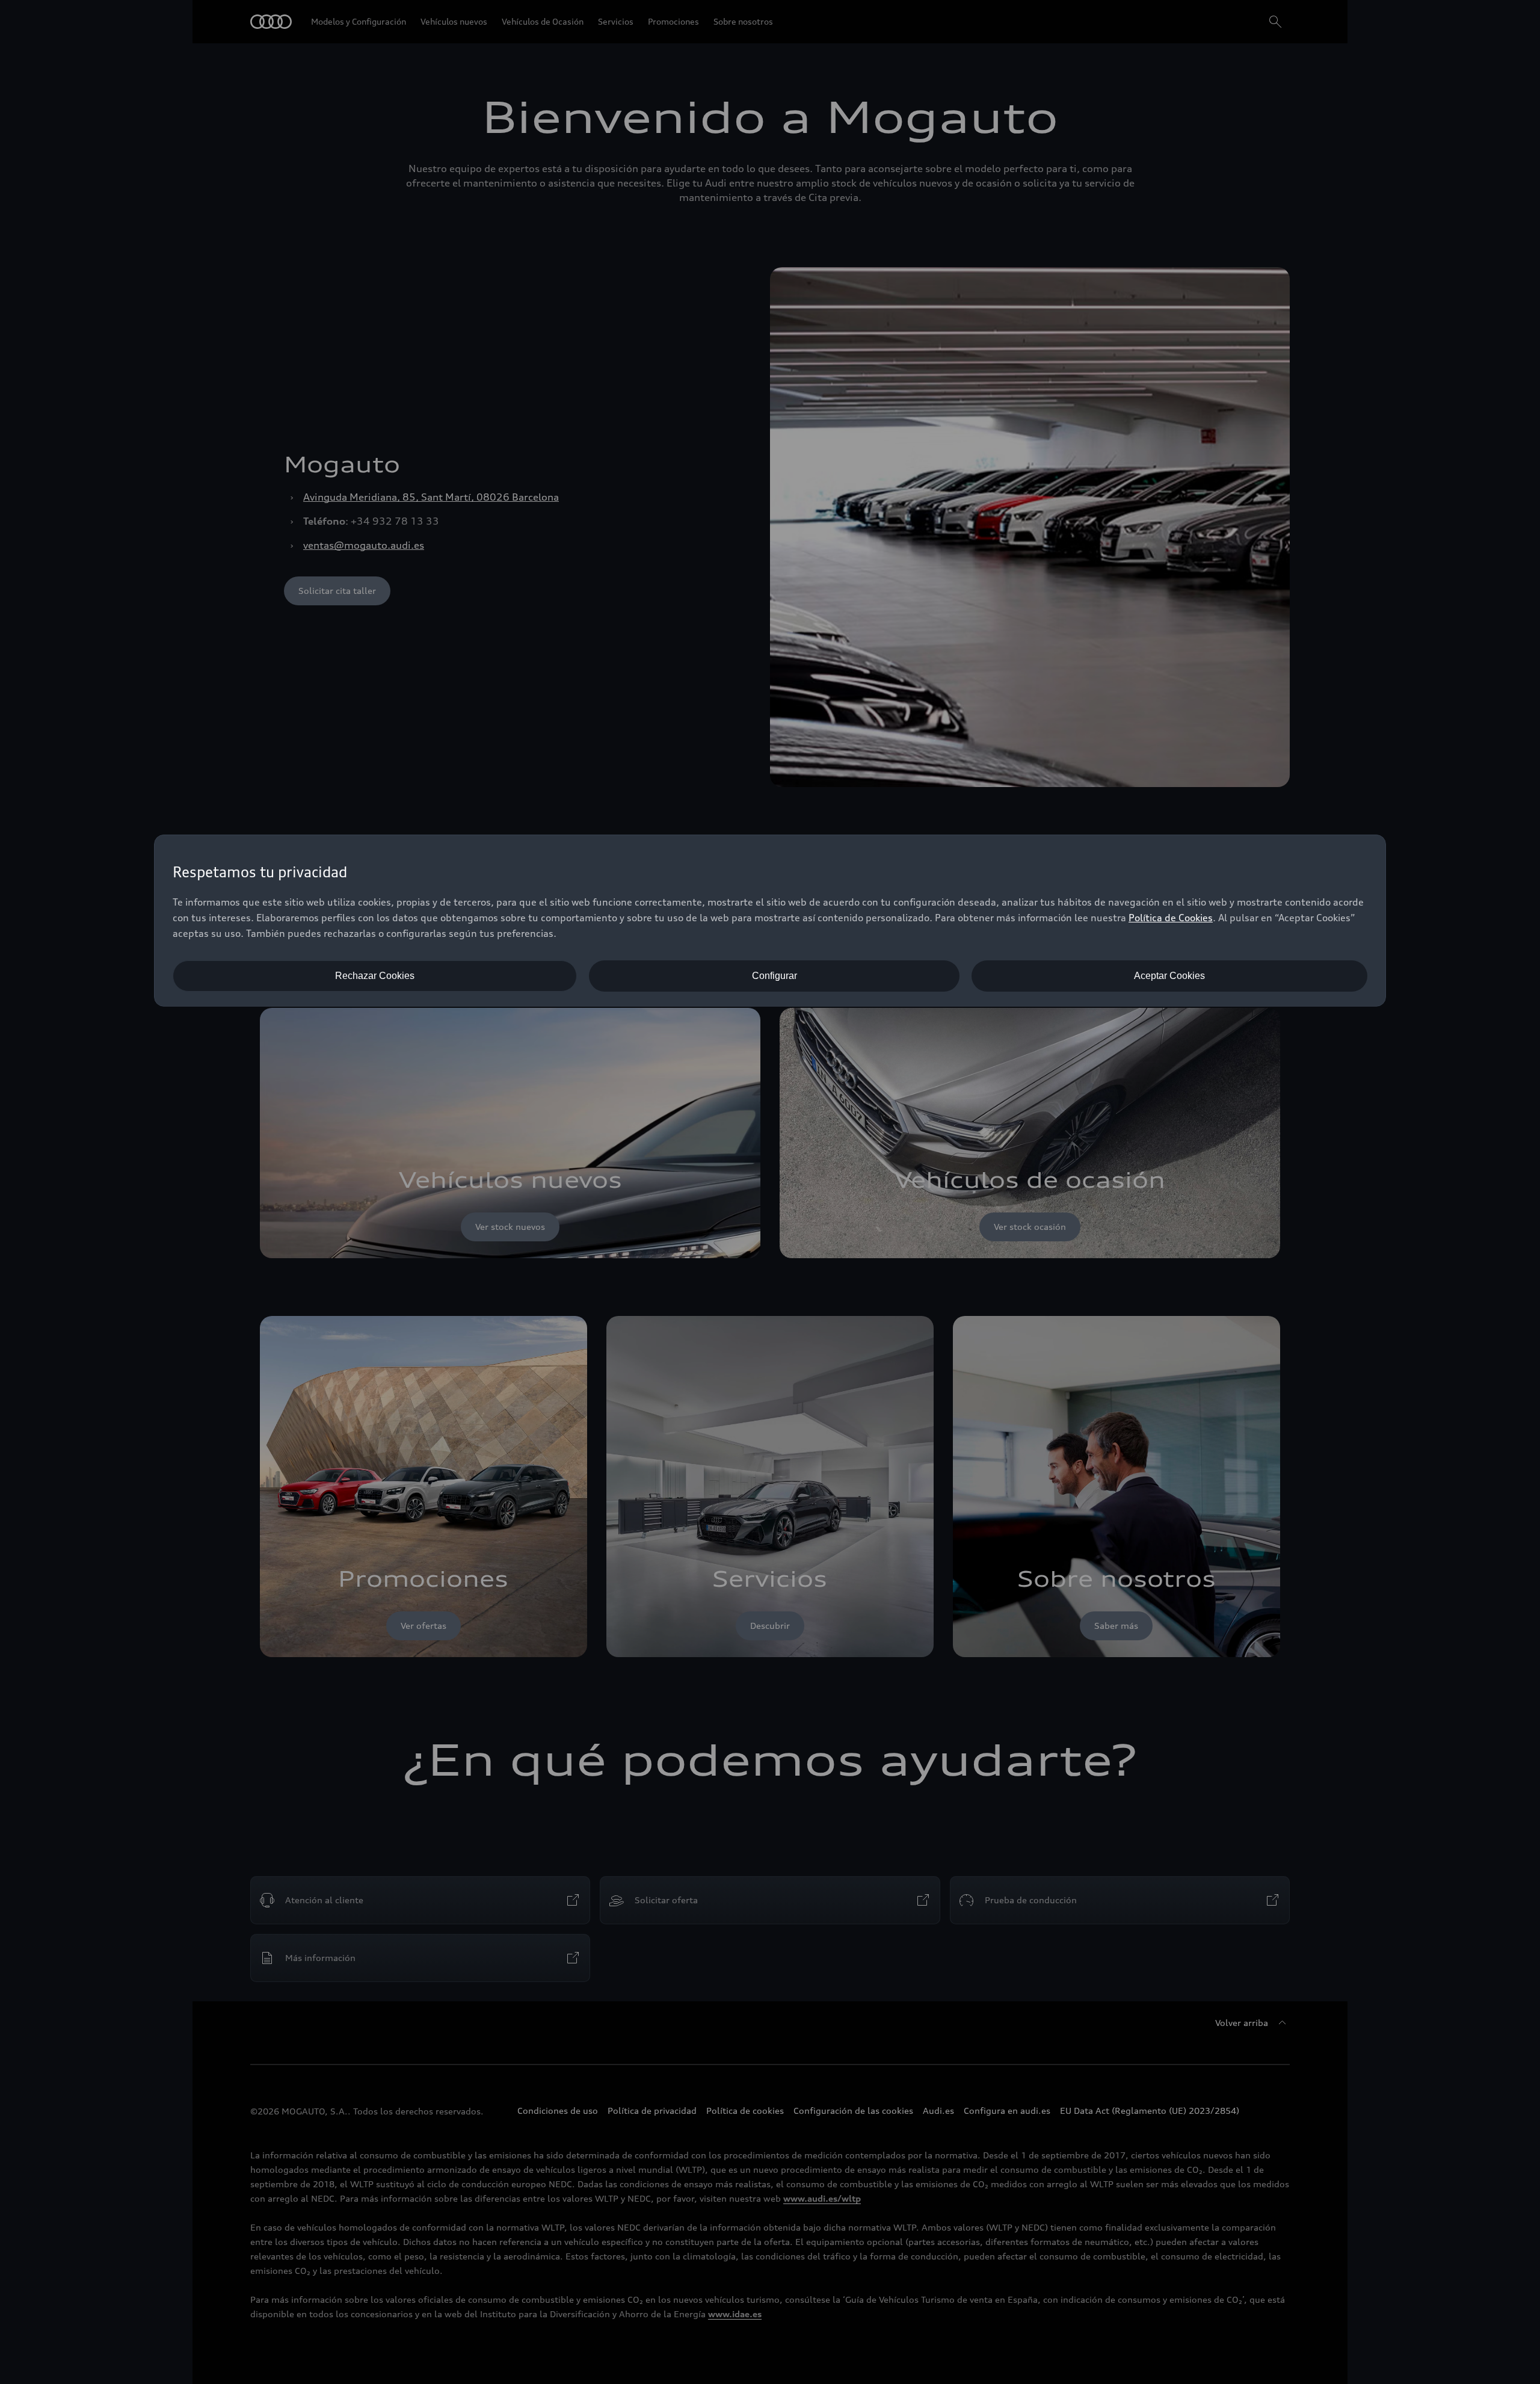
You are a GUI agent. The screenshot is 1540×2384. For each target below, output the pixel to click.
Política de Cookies (1171, 918)
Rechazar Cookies (375, 976)
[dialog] (770, 921)
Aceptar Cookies (1169, 976)
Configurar (775, 976)
